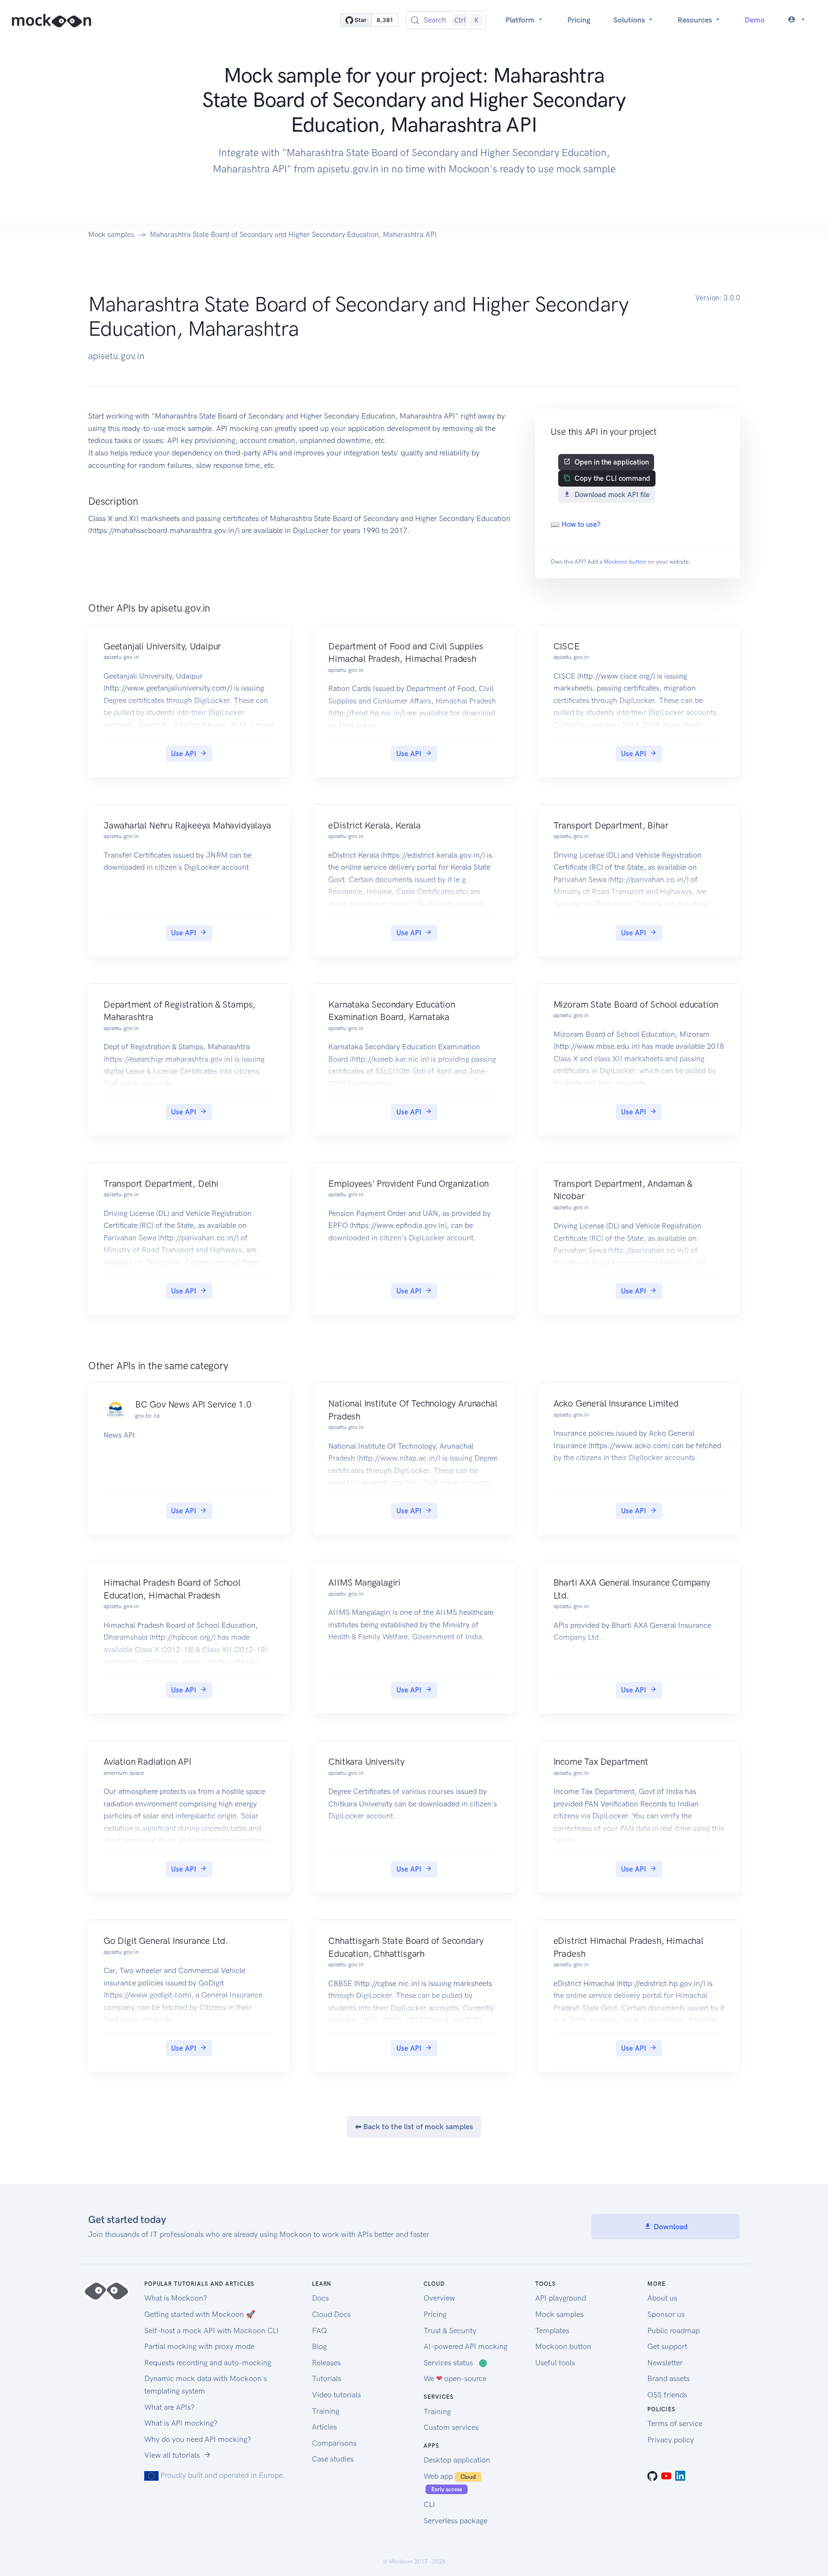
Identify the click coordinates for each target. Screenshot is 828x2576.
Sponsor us (666, 2314)
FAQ (319, 2331)
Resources (696, 20)
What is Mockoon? (176, 2298)
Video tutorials (336, 2395)
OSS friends (667, 2395)
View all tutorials (172, 2455)
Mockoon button (625, 562)
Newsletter (665, 2363)
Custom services (451, 2427)
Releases (326, 2363)
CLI (429, 2504)
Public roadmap (673, 2331)
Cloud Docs (331, 2314)
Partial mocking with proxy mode (199, 2346)
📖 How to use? (575, 524)
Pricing (579, 20)
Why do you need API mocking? (198, 2439)
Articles (324, 2427)
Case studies (333, 2459)
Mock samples (111, 235)
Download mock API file (612, 495)
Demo (755, 20)
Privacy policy (671, 2440)
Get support (667, 2346)
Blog (319, 2346)
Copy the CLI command (612, 478)
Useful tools (555, 2363)
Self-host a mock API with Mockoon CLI (212, 2331)
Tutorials (327, 2378)
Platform (521, 20)
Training (326, 2411)
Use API (184, 754)
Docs (320, 2298)
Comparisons (334, 2443)
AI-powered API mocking (466, 2346)
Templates (552, 2331)
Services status (455, 2363)
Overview (439, 2298)
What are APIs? (169, 2407)
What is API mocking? (181, 2423)
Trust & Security (450, 2331)
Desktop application (457, 2460)
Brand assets (668, 2378)
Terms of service (675, 2423)
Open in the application (612, 462)
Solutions (630, 20)
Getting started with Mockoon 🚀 (200, 2314)
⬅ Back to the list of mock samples (414, 2127)
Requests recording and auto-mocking (208, 2363)
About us (662, 2298)
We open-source (455, 2378)
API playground (561, 2298)
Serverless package (455, 2521)
